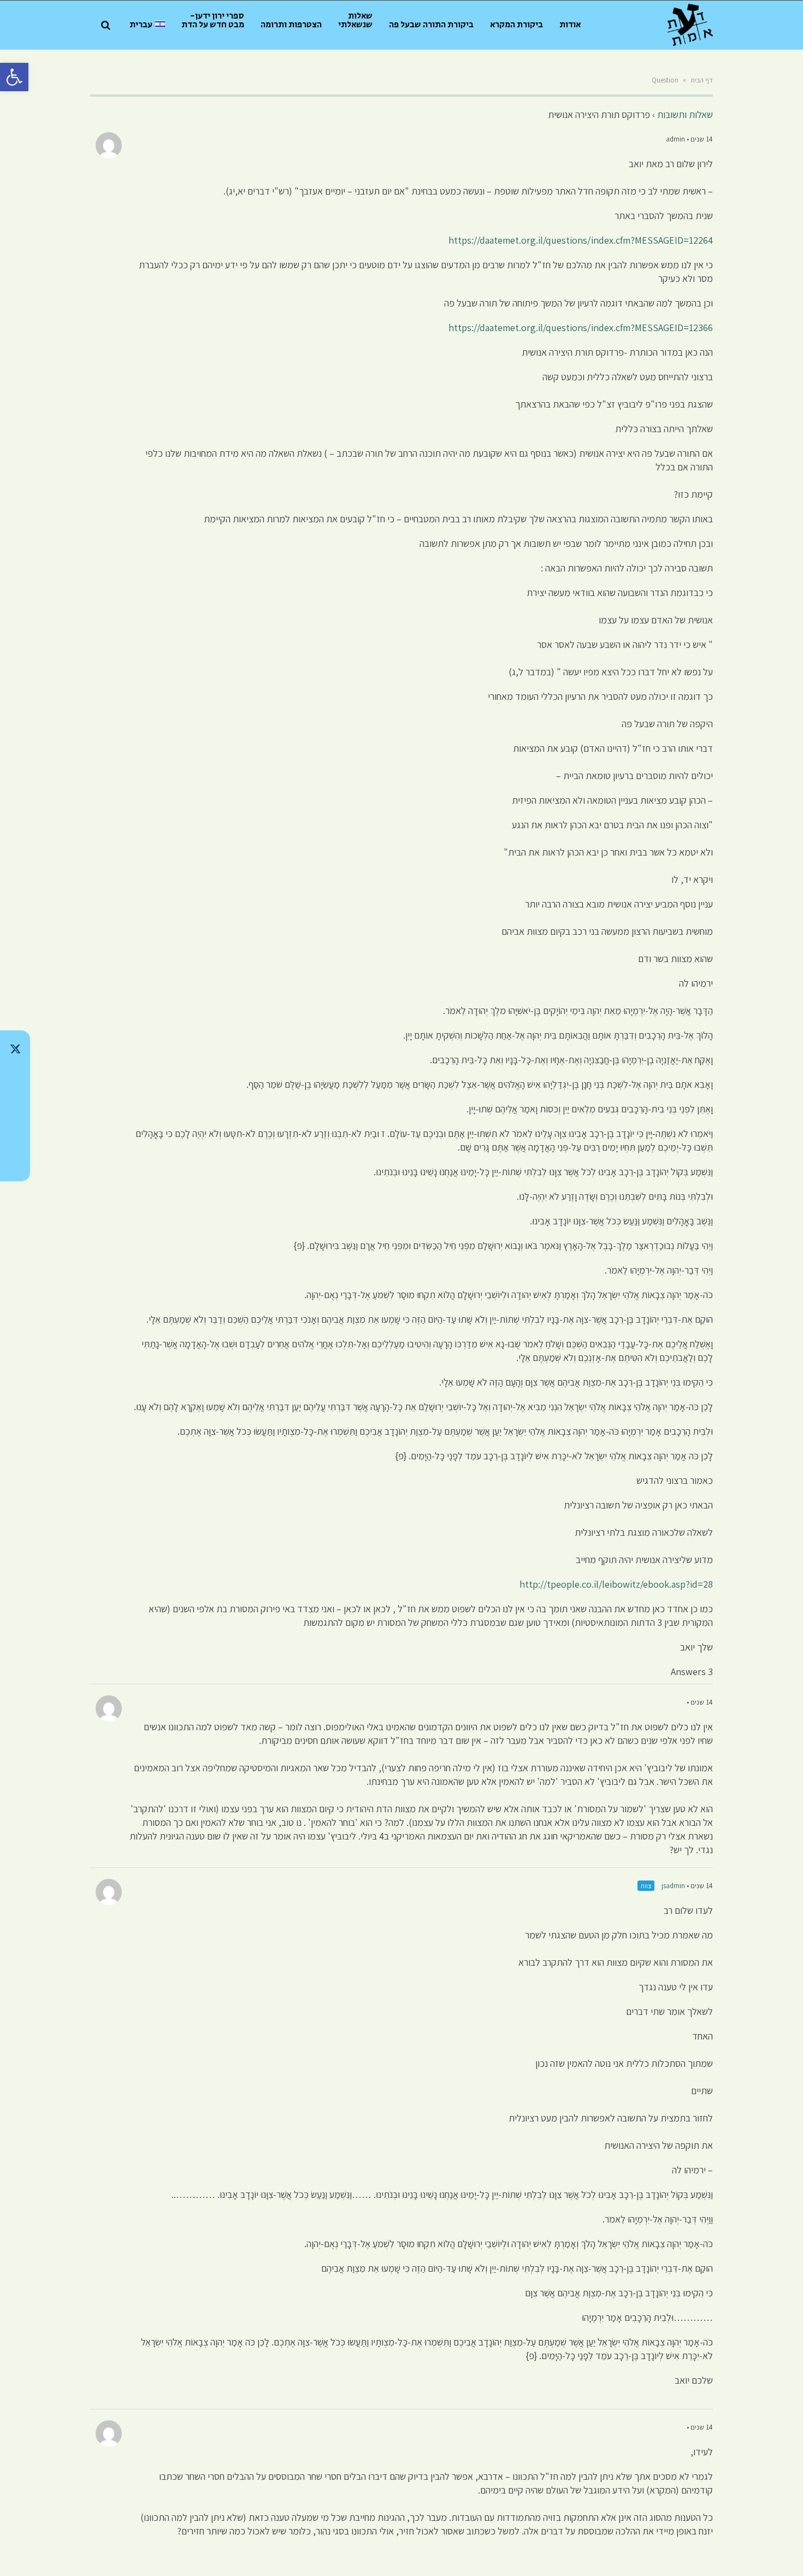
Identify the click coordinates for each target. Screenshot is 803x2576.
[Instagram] (15, 1106)
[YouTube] (15, 1163)
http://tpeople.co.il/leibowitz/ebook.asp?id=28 (616, 1584)
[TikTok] (15, 1077)
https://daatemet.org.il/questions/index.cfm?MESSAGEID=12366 (581, 328)
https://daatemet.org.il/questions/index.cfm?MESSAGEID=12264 (581, 240)
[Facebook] (15, 1134)
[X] (15, 1049)
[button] (14, 77)
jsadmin (673, 1886)
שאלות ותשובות (685, 114)
